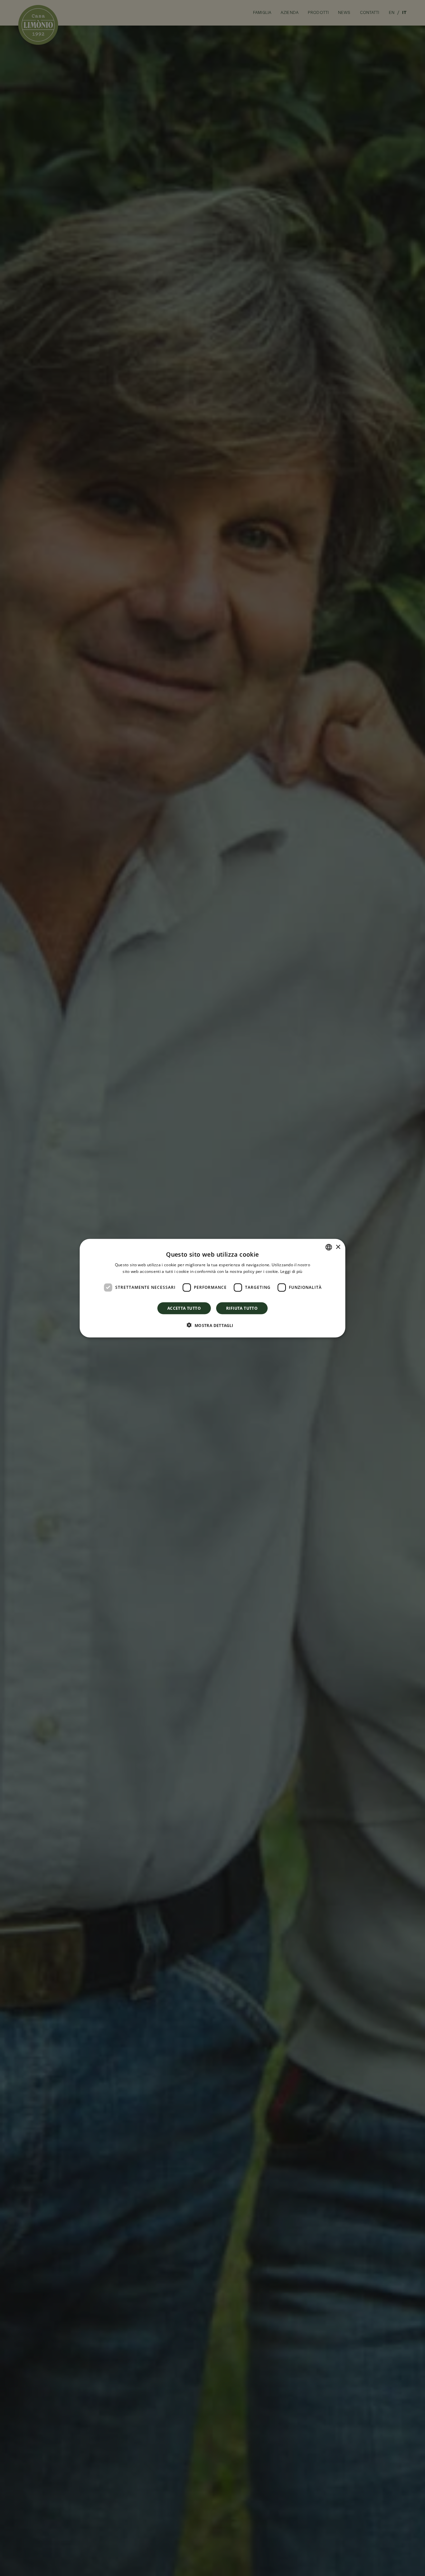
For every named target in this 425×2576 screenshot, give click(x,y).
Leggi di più (291, 1271)
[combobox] (329, 1247)
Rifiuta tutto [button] (242, 1308)
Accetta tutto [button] (184, 1308)
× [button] (338, 1247)
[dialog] (212, 1288)
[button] (212, 1325)
